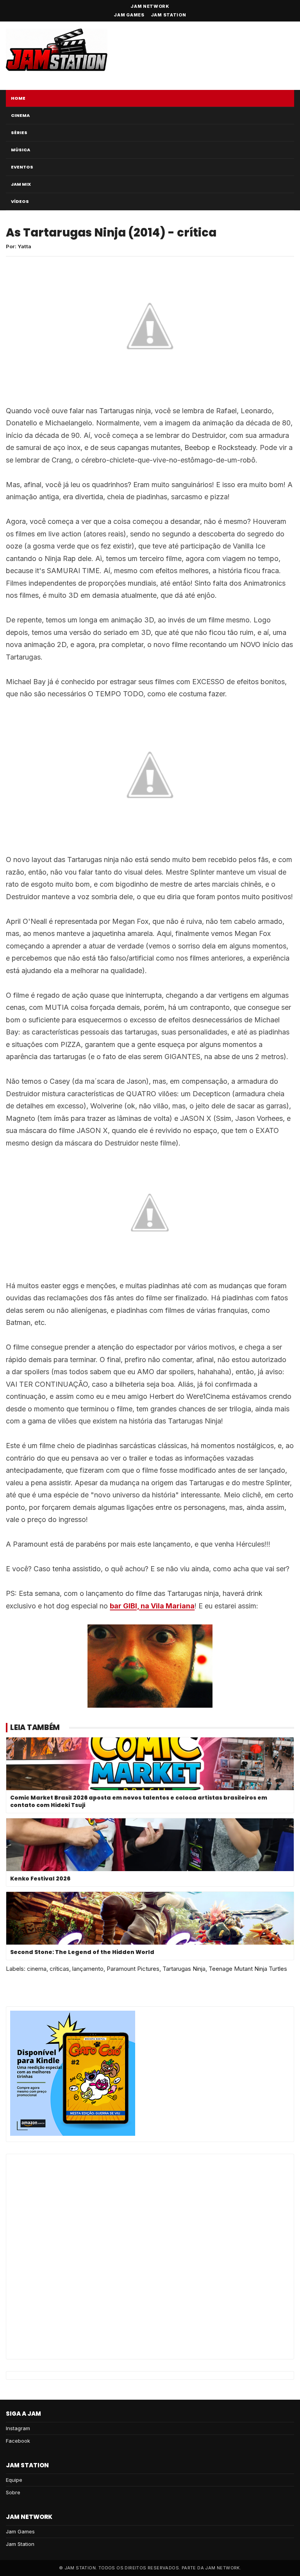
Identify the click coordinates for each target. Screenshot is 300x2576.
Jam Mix (21, 184)
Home (18, 98)
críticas (59, 1969)
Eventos (22, 167)
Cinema (20, 115)
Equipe (14, 2480)
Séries (19, 133)
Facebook (18, 2441)
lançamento (88, 1969)
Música (21, 150)
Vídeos (20, 201)
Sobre (13, 2492)
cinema (37, 1969)
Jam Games (129, 15)
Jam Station (169, 15)
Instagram (18, 2428)
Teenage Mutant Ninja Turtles (248, 1969)
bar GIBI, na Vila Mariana (152, 1606)
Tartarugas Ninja (184, 1969)
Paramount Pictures (133, 1969)
